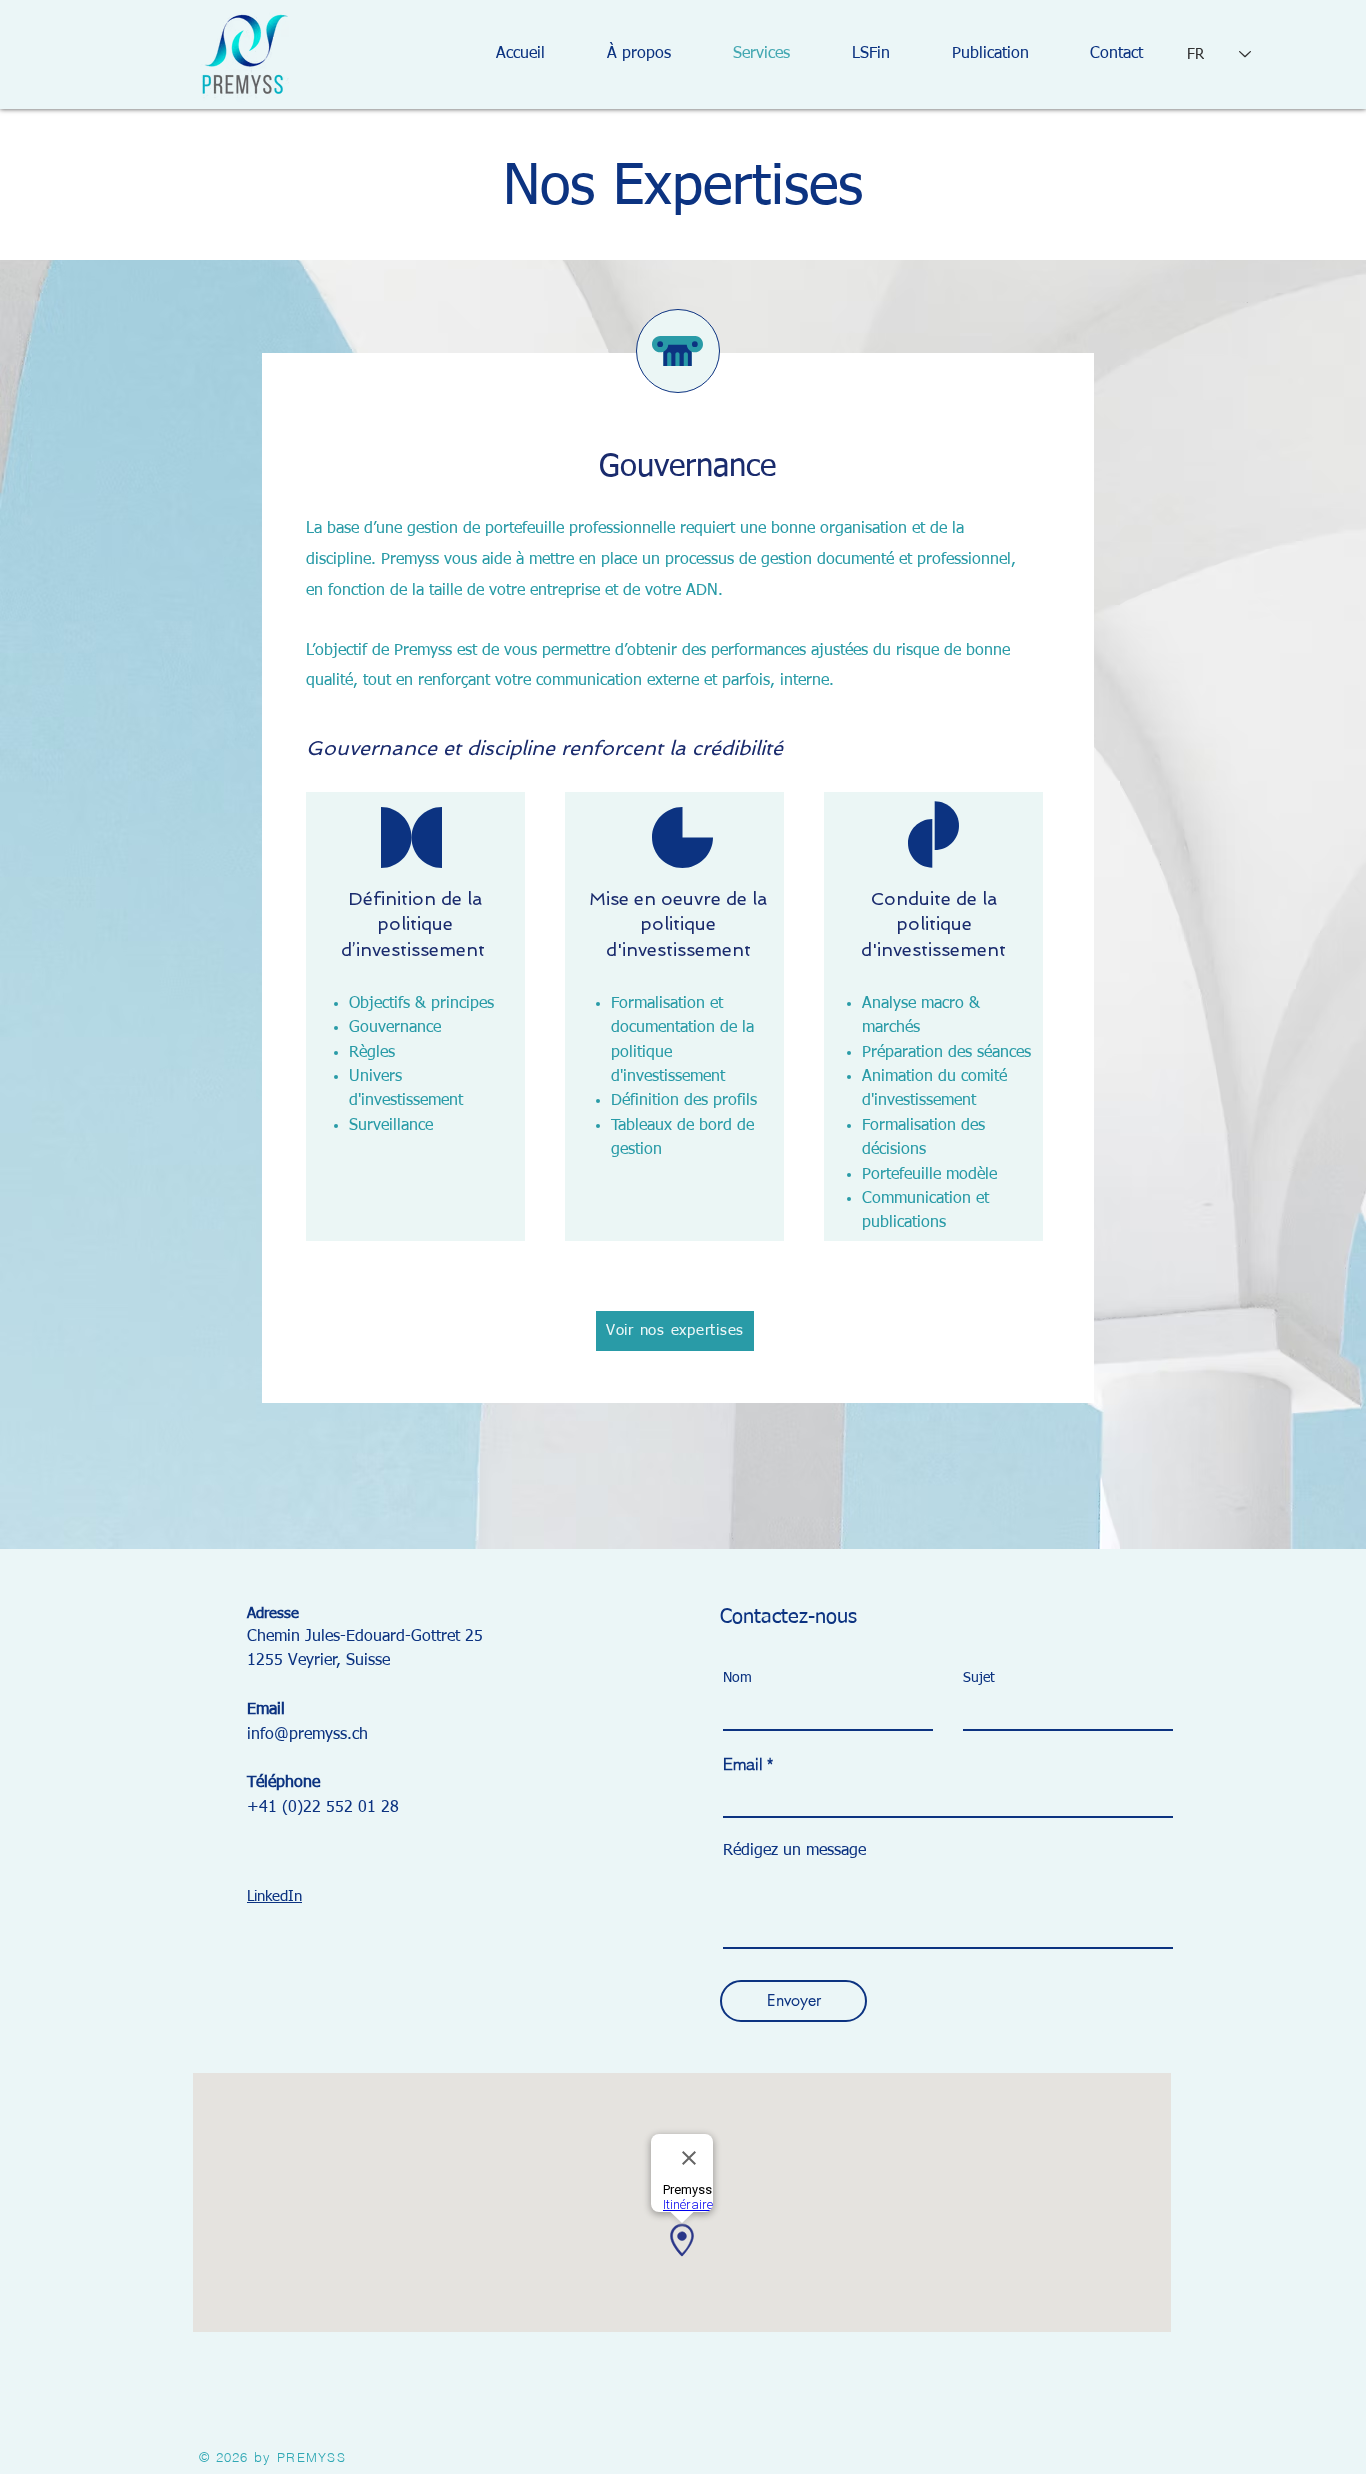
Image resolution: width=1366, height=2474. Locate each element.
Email (743, 1764)
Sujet (979, 1678)
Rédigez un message (794, 1851)
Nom (737, 1678)
